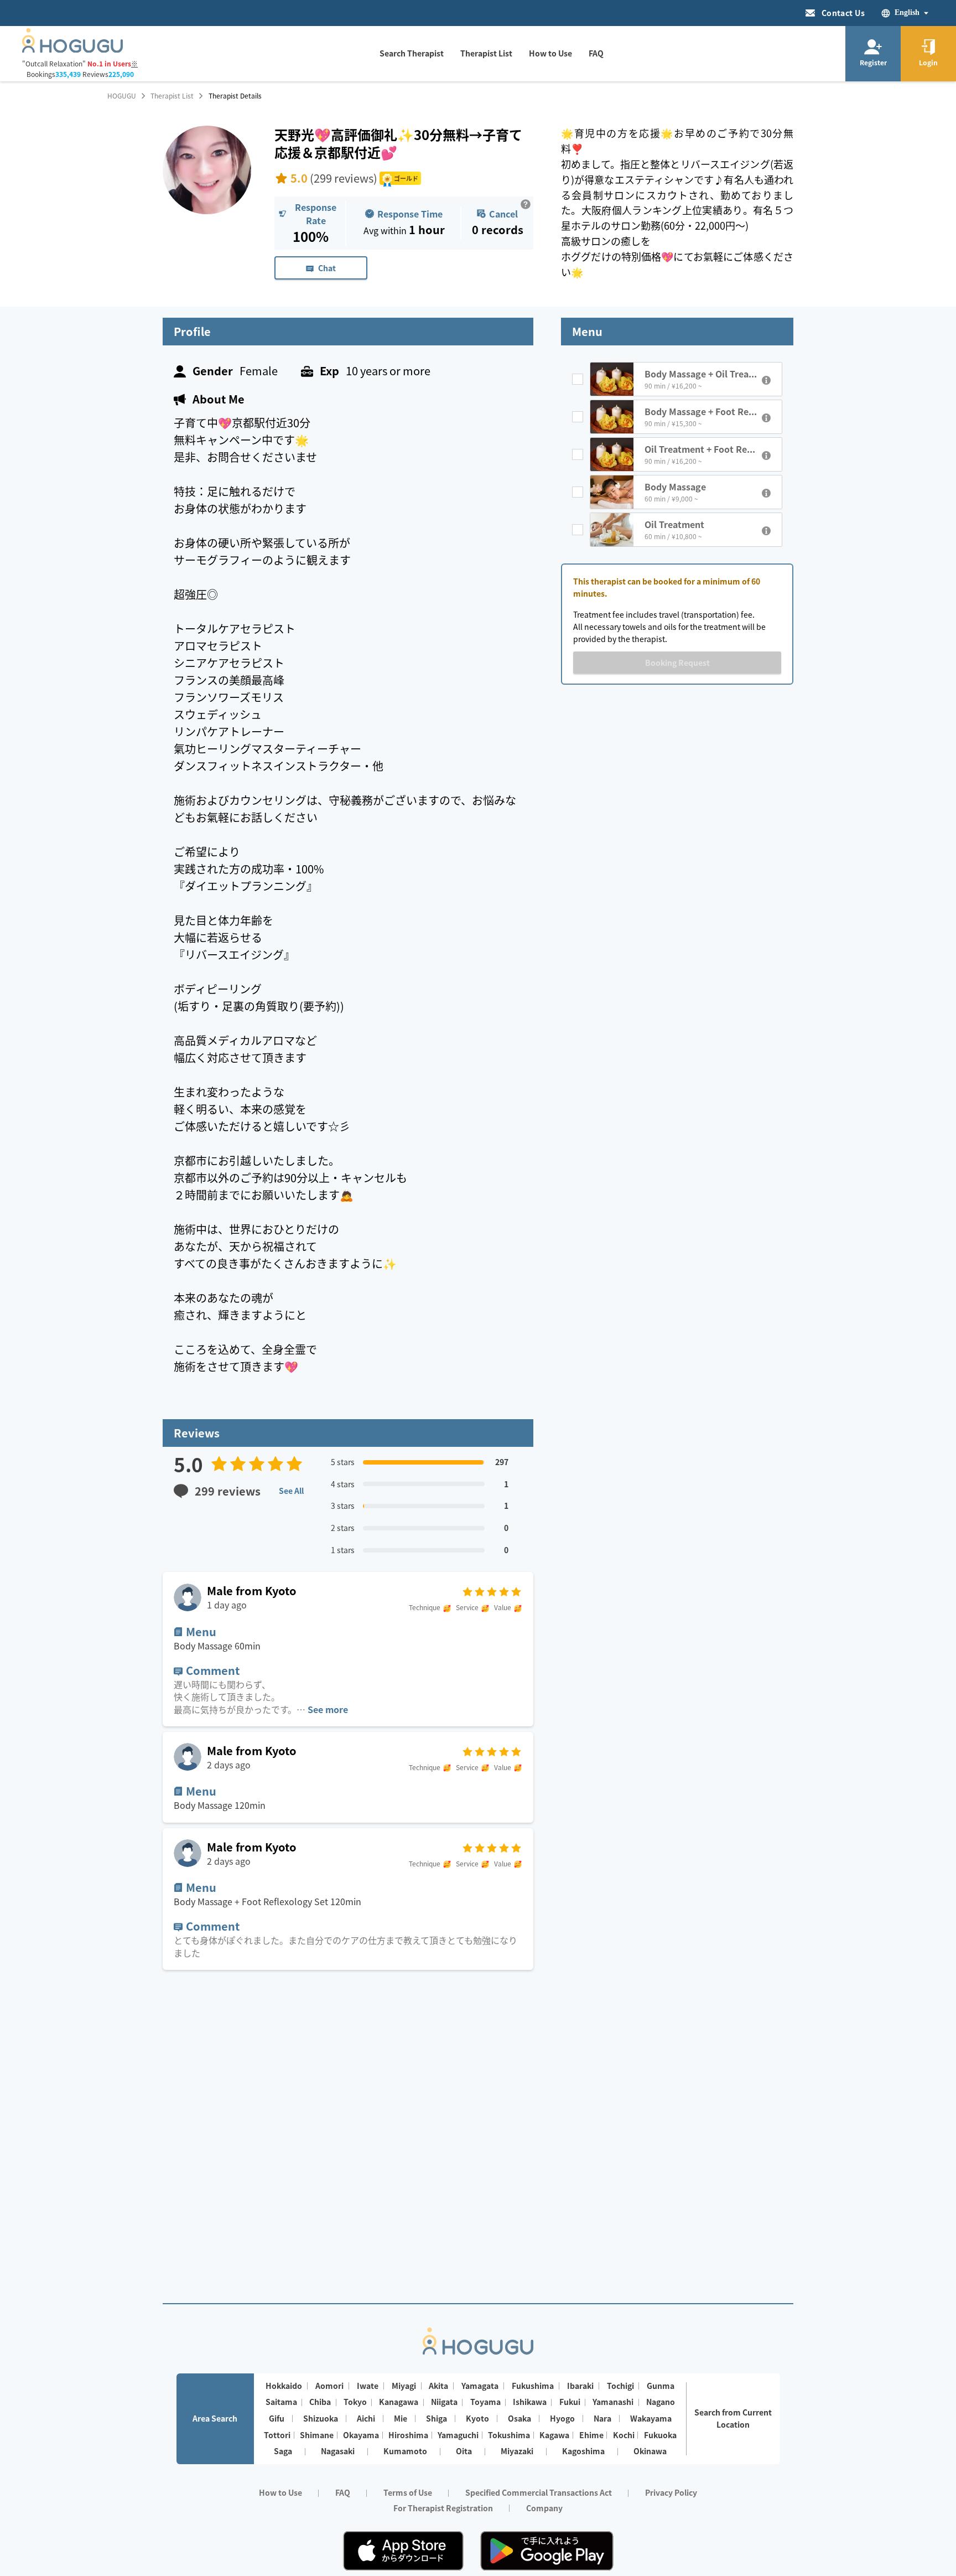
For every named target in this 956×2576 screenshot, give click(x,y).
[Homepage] (72, 49)
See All (291, 1491)
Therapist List (172, 96)
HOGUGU (122, 96)
